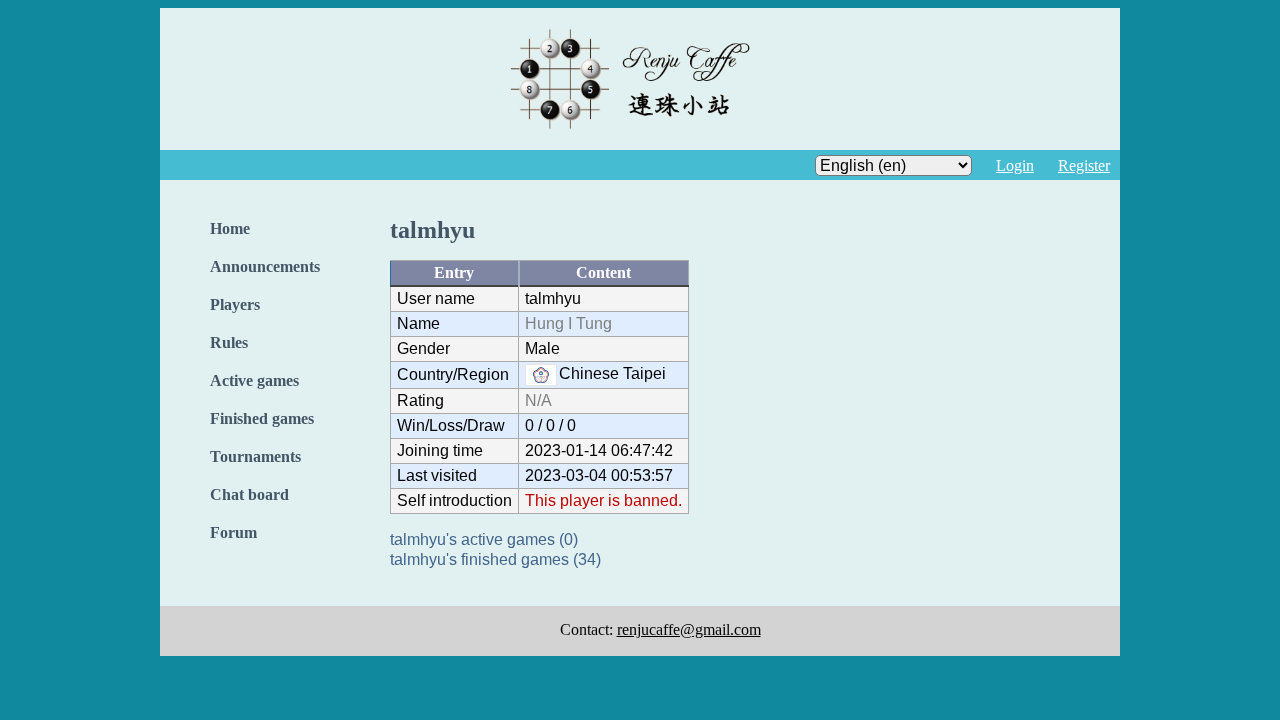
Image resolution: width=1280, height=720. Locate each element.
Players (235, 304)
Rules (229, 342)
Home (230, 228)
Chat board (249, 494)
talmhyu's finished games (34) (495, 559)
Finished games (262, 418)
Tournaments (255, 456)
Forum (233, 532)
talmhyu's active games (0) (484, 539)
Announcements (265, 266)
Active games (254, 380)
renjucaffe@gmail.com (689, 629)
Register (1084, 165)
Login (1015, 165)
